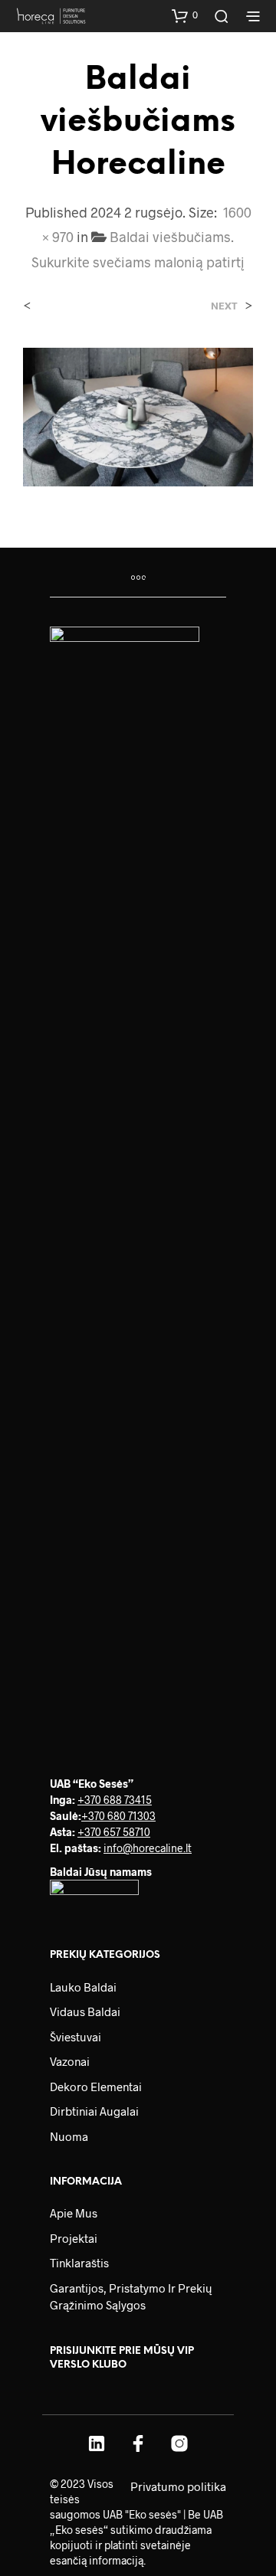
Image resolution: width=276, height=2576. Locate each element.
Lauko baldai (83, 1987)
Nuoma (69, 2136)
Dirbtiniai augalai (94, 2111)
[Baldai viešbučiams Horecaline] (138, 416)
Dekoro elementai (96, 2087)
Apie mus (74, 2213)
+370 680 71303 (118, 1816)
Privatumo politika (178, 2486)
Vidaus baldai (85, 2011)
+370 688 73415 (115, 1800)
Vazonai (70, 2061)
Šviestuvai (76, 2037)
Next (224, 306)
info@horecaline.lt (148, 1848)
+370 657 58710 (114, 1832)
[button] (185, 15)
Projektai (74, 2238)
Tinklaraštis (79, 2263)
